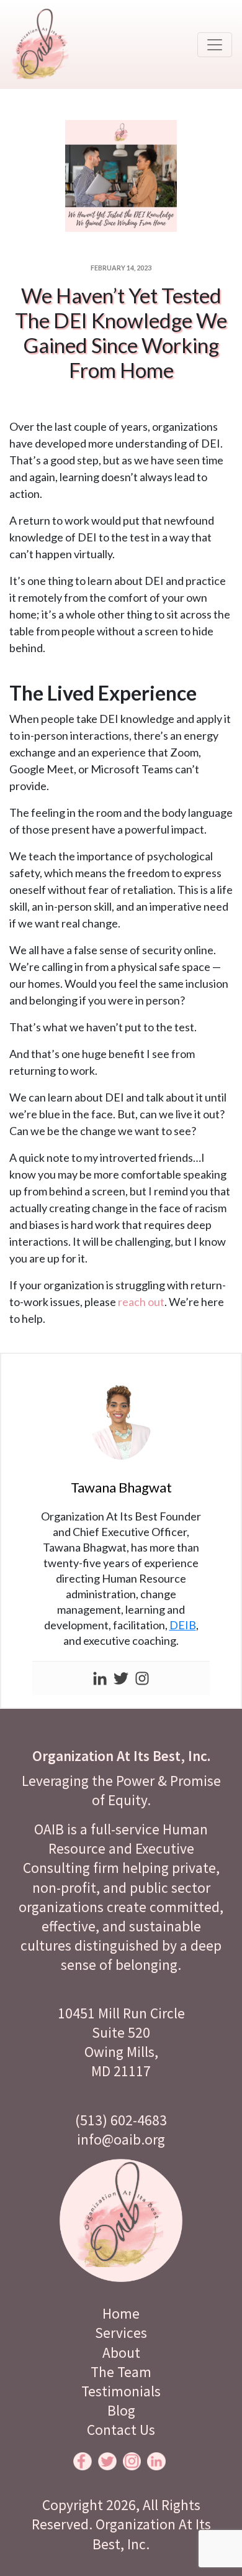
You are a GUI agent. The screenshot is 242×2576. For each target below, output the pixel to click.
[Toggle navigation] (215, 45)
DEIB (183, 1625)
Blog (121, 2410)
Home (121, 2313)
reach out (141, 1302)
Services (121, 2333)
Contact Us (121, 2430)
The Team (121, 2372)
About (121, 2353)
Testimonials (121, 2391)
